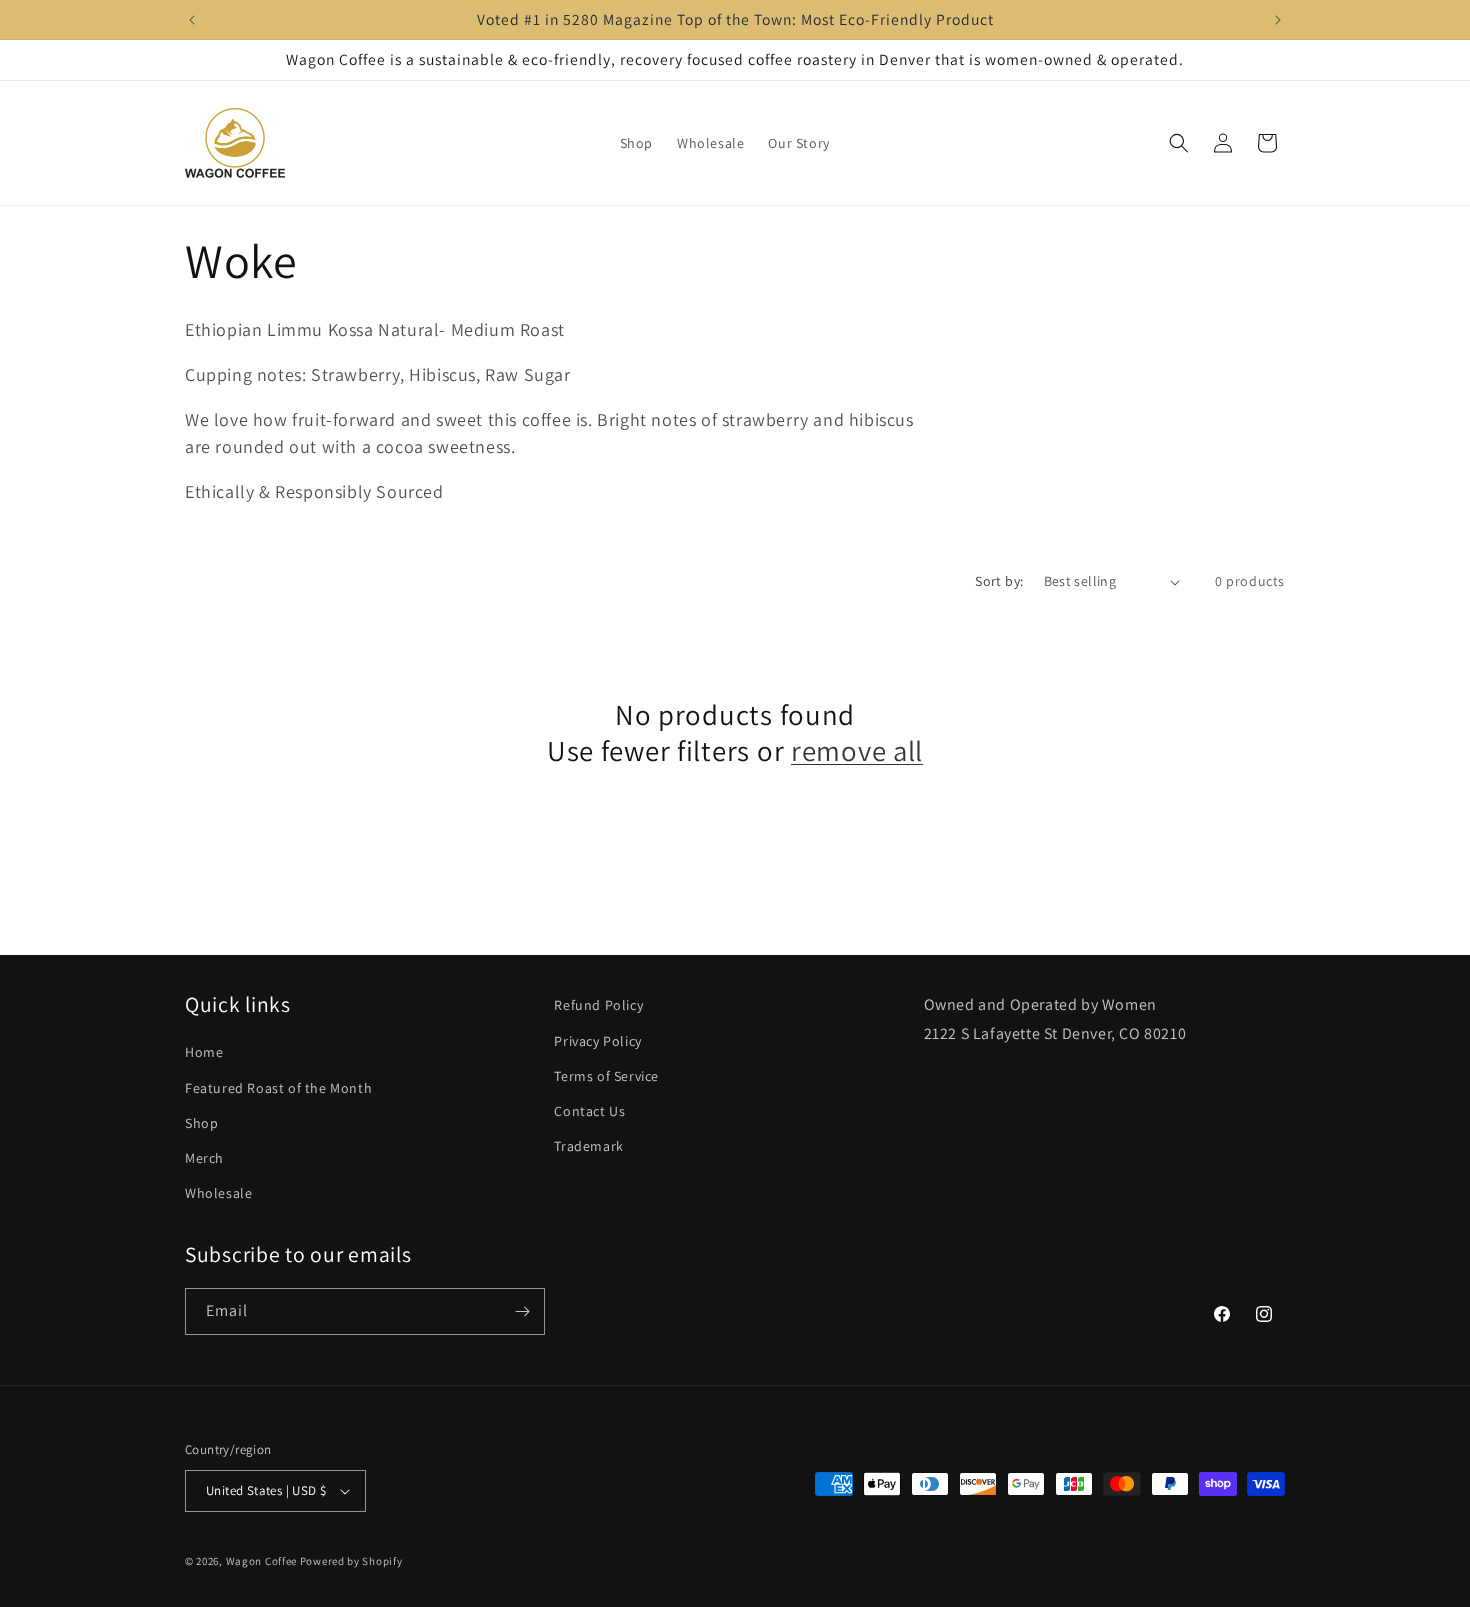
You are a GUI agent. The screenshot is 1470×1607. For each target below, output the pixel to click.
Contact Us (589, 1111)
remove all (857, 751)
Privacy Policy (597, 1041)
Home (204, 1052)
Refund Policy (598, 1005)
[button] (1179, 143)
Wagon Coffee (261, 1561)
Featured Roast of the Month (278, 1088)
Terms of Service (606, 1076)
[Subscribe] (522, 1311)
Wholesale (218, 1193)
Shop (201, 1123)
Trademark (588, 1146)
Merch (204, 1158)
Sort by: (999, 581)
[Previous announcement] (192, 20)
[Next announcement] (1278, 20)
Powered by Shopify (351, 1561)
